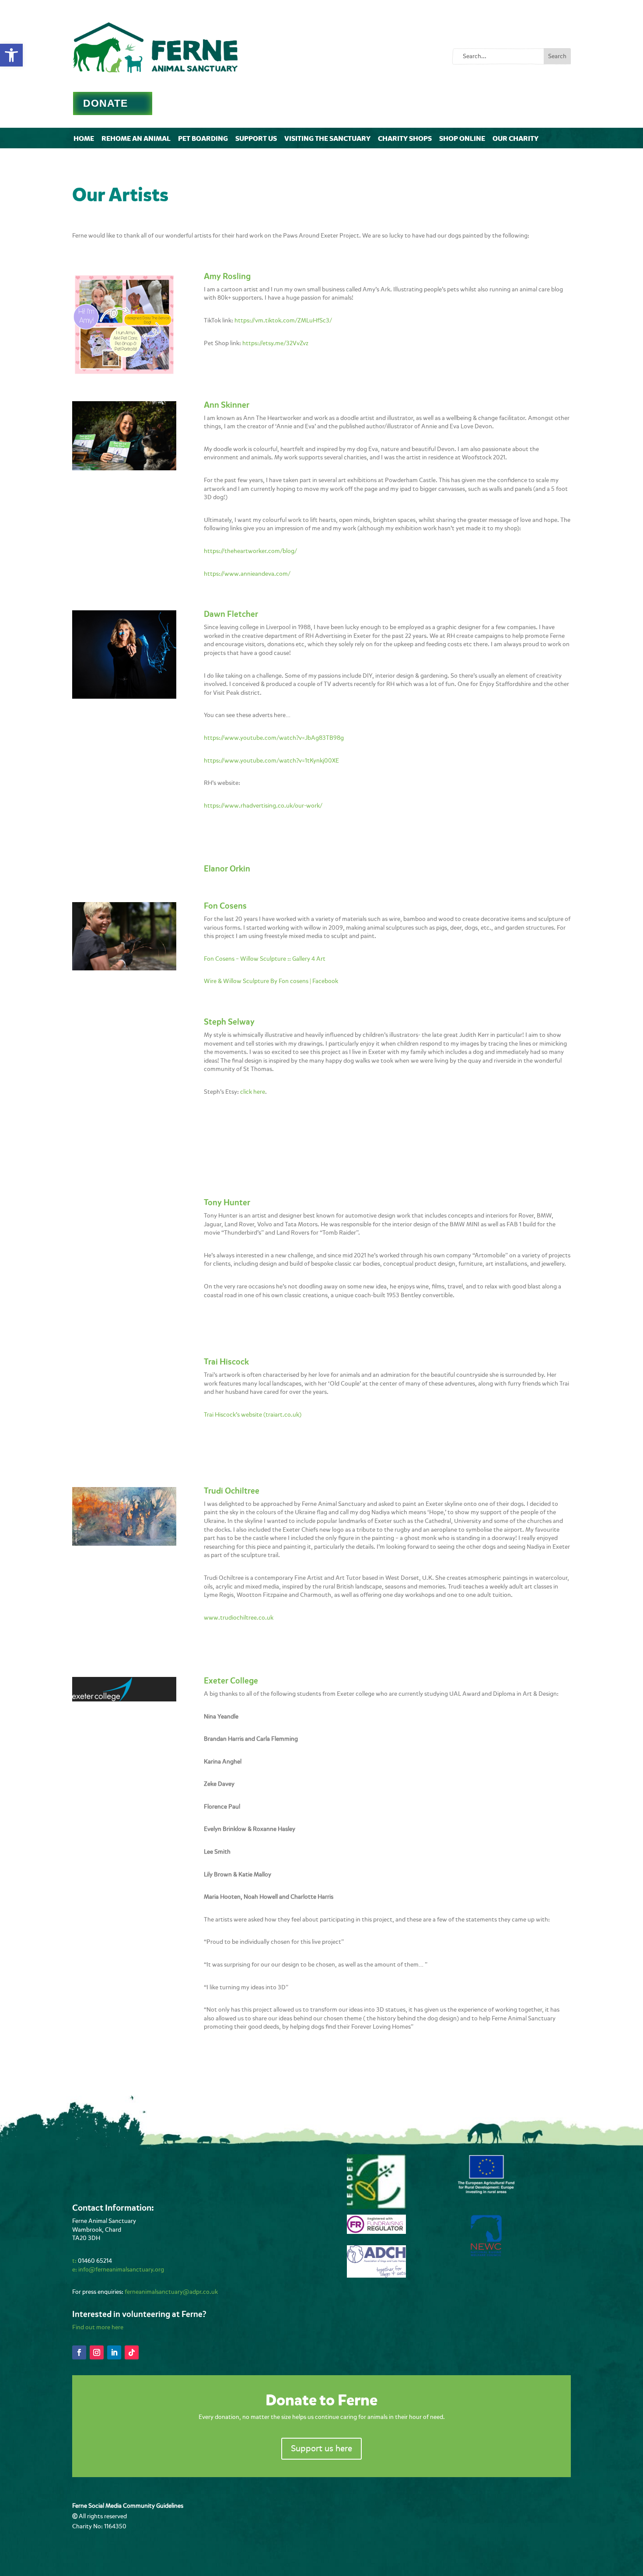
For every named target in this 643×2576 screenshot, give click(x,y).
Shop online (462, 138)
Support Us (256, 138)
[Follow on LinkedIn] (114, 2352)
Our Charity (515, 138)
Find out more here (98, 2327)
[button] (11, 55)
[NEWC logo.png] (486, 2254)
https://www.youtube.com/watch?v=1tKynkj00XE (271, 761)
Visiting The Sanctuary (327, 138)
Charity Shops (405, 138)
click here (253, 1092)
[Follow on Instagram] (97, 2352)
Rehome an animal (136, 138)
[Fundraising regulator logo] (376, 2232)
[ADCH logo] (376, 2276)
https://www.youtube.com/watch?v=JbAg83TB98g (274, 738)
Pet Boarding (203, 138)
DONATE (105, 103)
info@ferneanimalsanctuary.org (121, 2270)
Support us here (321, 2448)
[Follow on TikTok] (132, 2352)
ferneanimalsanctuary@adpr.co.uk (171, 2292)
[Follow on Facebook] (79, 2352)
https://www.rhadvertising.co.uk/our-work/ (263, 806)
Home (84, 138)
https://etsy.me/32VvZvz (275, 343)
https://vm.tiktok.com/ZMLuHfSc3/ (283, 320)
